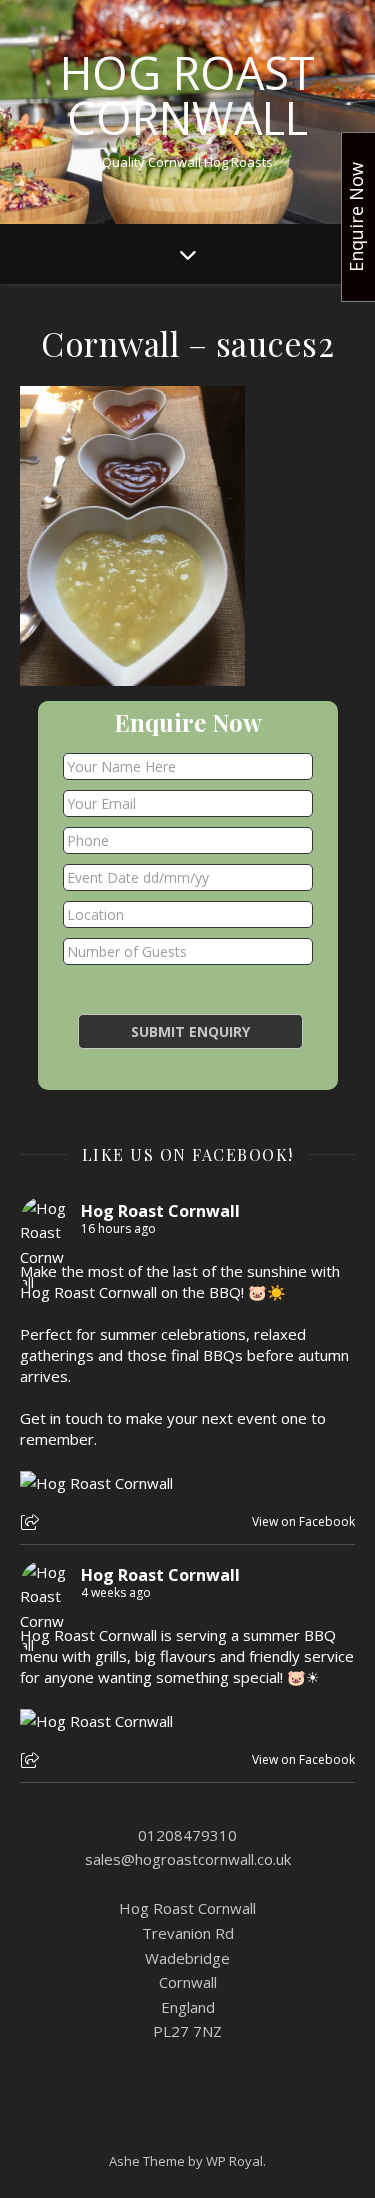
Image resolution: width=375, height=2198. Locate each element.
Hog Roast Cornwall (187, 95)
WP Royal (234, 2161)
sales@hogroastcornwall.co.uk (188, 1859)
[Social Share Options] (32, 1523)
